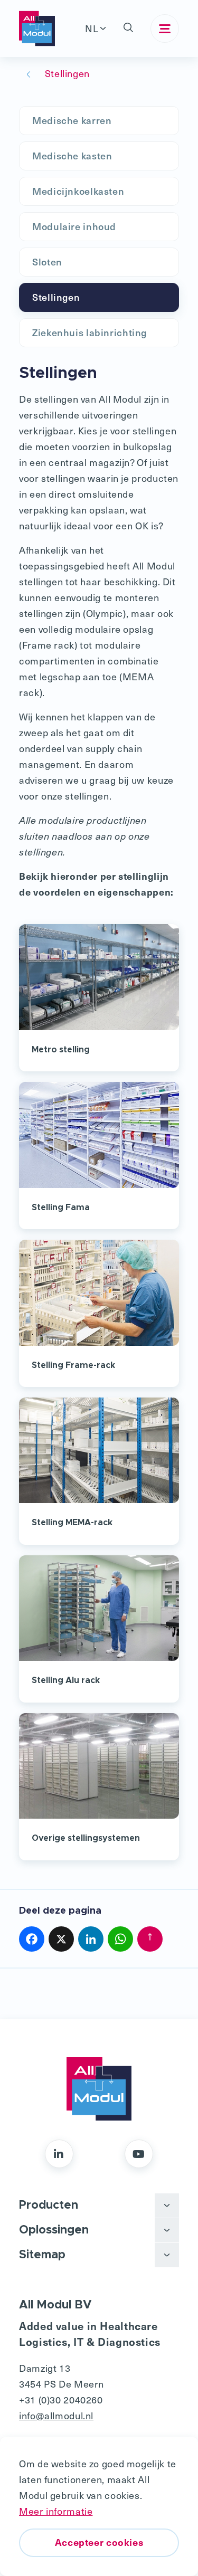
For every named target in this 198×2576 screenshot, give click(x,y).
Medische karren (72, 120)
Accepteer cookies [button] (99, 2542)
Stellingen (56, 297)
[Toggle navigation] (165, 28)
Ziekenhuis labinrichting (89, 332)
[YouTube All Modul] (139, 2154)
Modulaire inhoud (74, 226)
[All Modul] (37, 28)
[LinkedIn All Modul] (59, 2154)
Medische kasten (72, 155)
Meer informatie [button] (56, 2511)
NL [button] (92, 28)
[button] (128, 28)
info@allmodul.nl (56, 2415)
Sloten (47, 262)
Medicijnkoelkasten (78, 191)
